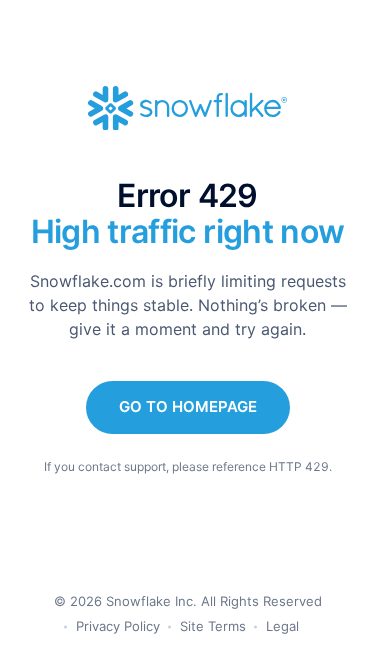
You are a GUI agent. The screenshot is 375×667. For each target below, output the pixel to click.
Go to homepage (188, 406)
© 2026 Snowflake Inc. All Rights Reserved (188, 601)
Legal (282, 626)
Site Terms (213, 626)
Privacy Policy (118, 626)
